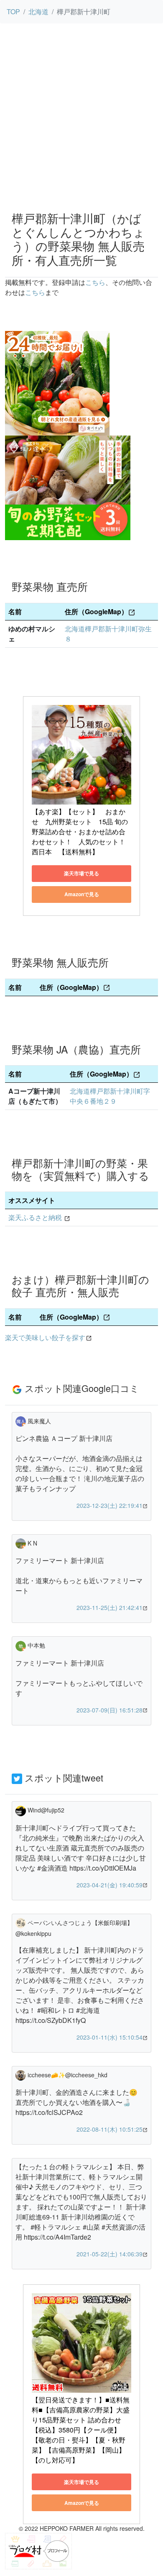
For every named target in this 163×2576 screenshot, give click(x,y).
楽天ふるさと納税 (35, 1217)
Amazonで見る (82, 894)
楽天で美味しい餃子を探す (45, 1337)
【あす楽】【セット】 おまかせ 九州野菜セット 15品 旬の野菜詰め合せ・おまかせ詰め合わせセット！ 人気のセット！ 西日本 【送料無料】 (82, 832)
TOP (13, 12)
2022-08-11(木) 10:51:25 (110, 2129)
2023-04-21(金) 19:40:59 (110, 1885)
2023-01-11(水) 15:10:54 (110, 2037)
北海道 (38, 12)
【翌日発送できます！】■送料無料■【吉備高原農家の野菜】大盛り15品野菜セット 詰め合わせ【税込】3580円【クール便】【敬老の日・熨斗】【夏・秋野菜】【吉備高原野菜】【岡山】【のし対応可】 (81, 2430)
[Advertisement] (81, 119)
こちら (95, 282)
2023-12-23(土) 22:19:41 (110, 1505)
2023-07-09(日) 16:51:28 (110, 1710)
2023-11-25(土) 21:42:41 (110, 1607)
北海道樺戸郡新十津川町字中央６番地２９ (110, 1096)
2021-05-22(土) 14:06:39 (110, 2254)
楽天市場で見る (81, 873)
